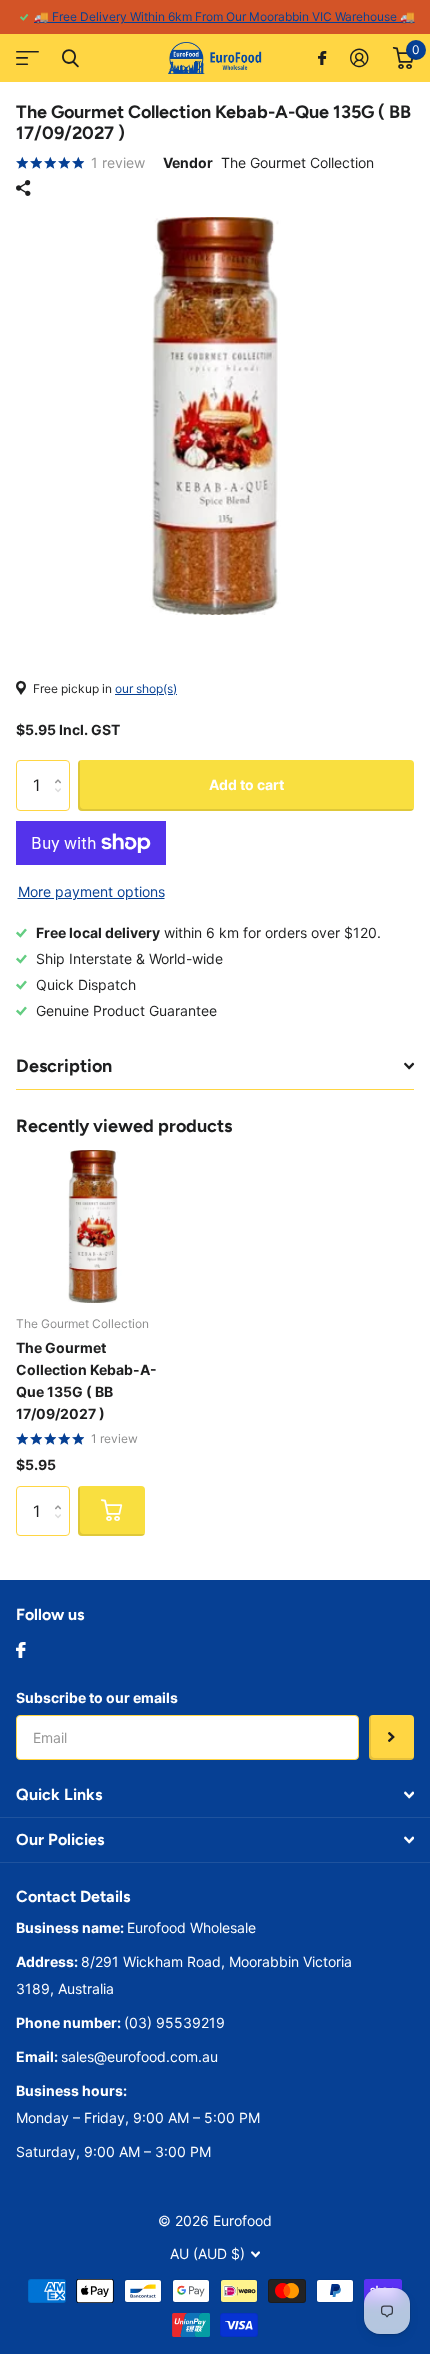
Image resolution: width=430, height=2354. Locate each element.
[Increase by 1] (62, 767)
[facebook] (21, 1650)
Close (70, 58)
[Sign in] (359, 58)
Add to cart (246, 784)
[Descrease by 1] (62, 802)
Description (64, 1066)
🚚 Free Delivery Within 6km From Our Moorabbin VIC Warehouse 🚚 (224, 16)
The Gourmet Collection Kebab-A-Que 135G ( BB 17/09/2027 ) (86, 1380)
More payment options (91, 891)
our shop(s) (146, 688)
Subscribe (391, 1737)
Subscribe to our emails (97, 1697)
